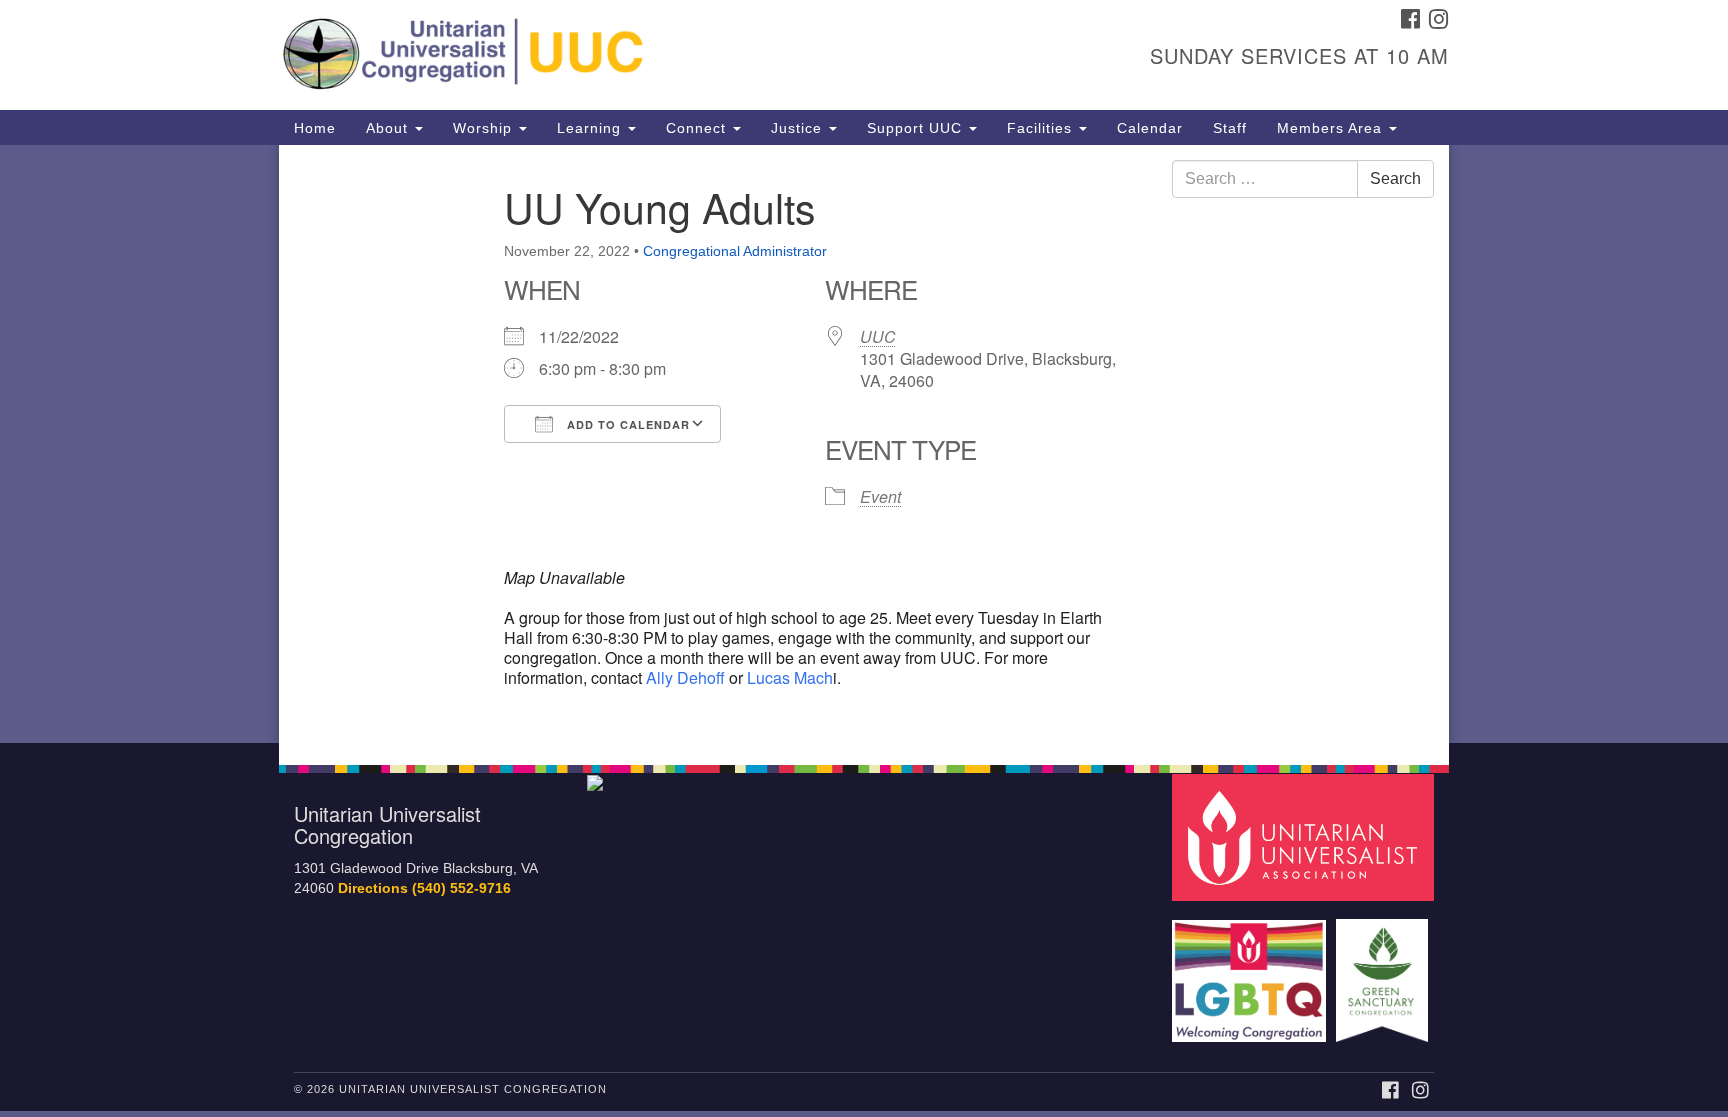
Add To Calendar (626, 424)
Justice (799, 128)
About (389, 128)
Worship (485, 128)
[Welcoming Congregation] (1252, 970)
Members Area (1332, 128)
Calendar (1150, 128)
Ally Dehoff (683, 677)
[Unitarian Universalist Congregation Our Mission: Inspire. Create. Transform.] (620, 55)
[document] (864, 444)
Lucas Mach (790, 677)
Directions (373, 888)
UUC (878, 336)
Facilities (1042, 128)
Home (315, 128)
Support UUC (917, 128)
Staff (1230, 128)
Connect (698, 128)
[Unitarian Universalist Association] (1306, 836)
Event (880, 496)
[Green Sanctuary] (1384, 970)
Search (1395, 178)
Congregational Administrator (735, 251)
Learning (591, 128)
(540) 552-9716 (461, 888)
